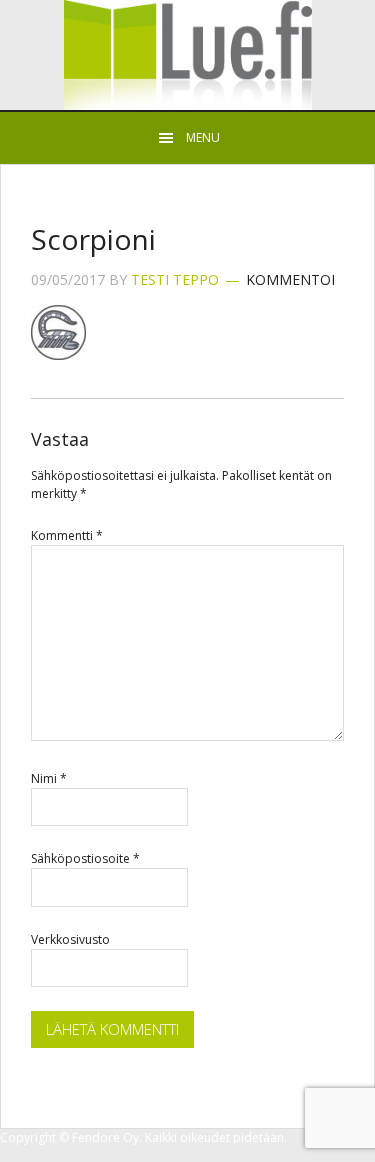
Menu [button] (203, 137)
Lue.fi (187, 55)
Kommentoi (290, 279)
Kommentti (67, 535)
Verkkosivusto (70, 939)
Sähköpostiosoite (85, 858)
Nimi (49, 778)
